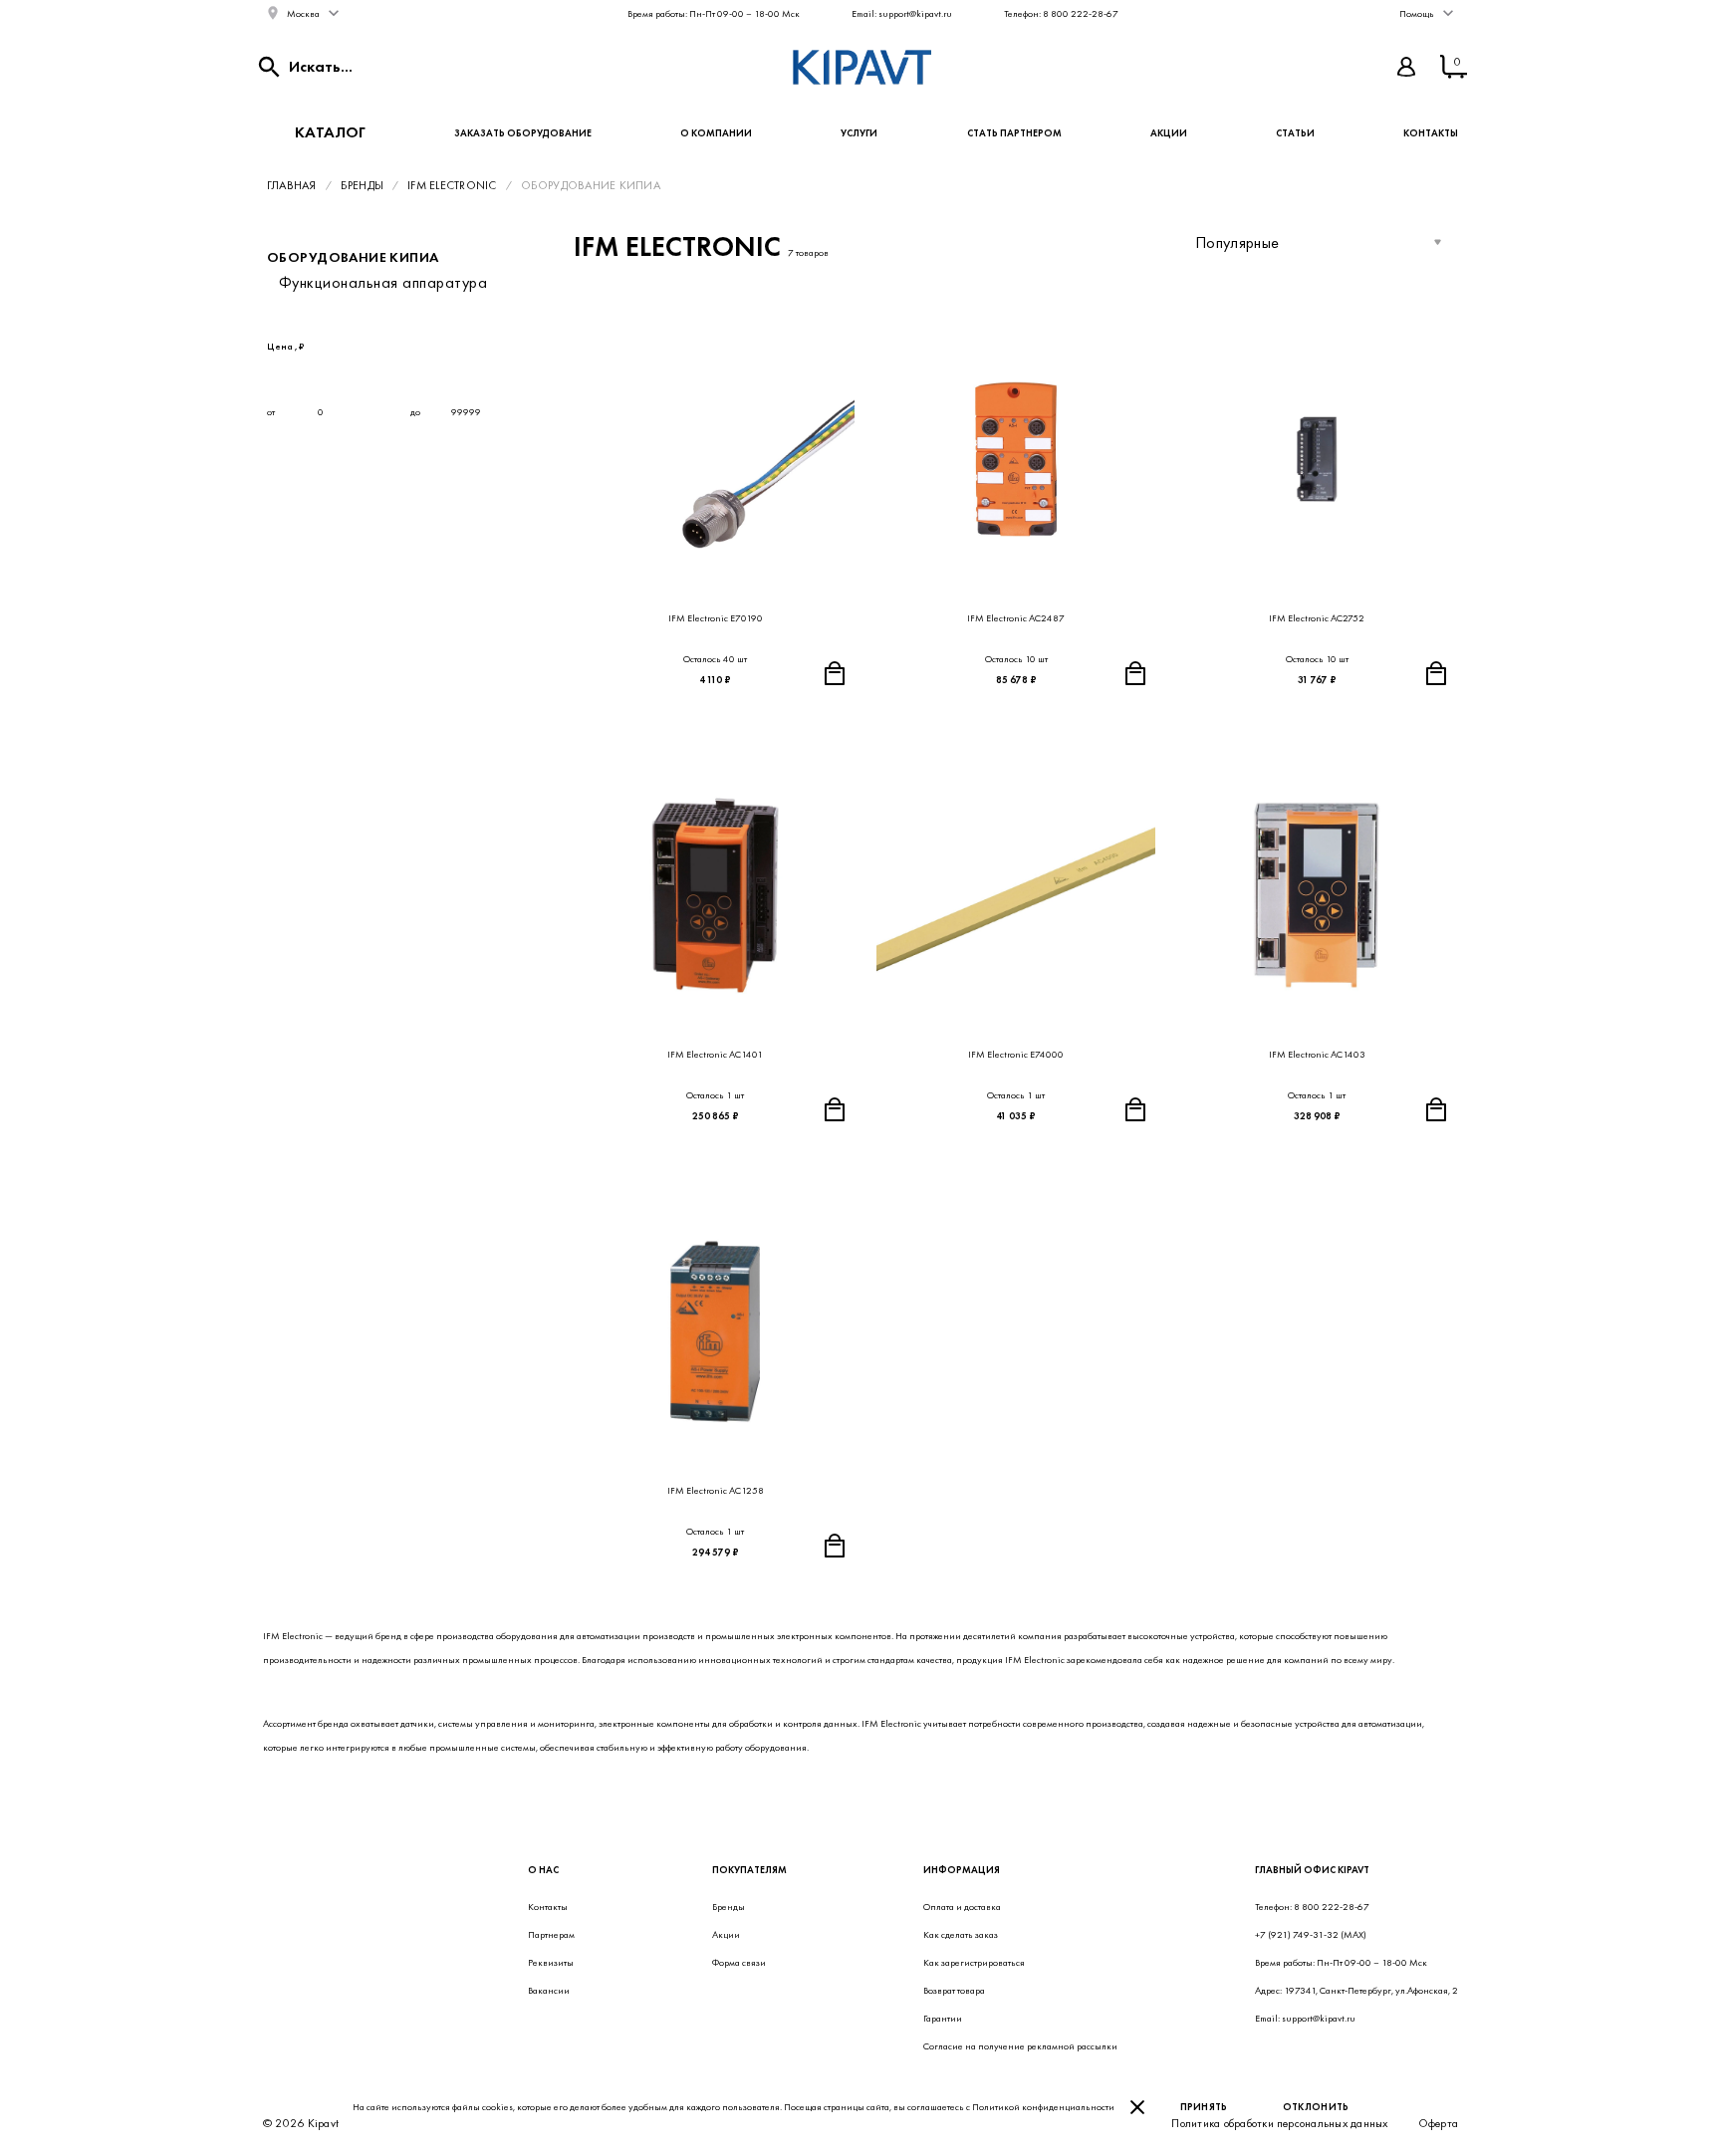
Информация (962, 1870)
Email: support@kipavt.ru (902, 13)
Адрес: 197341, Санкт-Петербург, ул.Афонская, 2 (1356, 1990)
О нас (543, 1870)
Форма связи (739, 1962)
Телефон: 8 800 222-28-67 (1061, 13)
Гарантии (943, 2018)
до (416, 412)
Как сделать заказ (961, 1934)
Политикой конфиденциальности (1043, 2107)
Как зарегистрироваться (974, 1962)
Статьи (1295, 133)
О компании (716, 133)
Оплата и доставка (962, 1907)
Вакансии (549, 1990)
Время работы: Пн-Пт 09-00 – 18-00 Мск (714, 13)
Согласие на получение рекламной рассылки (1020, 2046)
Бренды (729, 1907)
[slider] (273, 374)
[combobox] (1319, 242)
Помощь (1417, 13)
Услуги (859, 133)
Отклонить (1316, 2107)
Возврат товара (954, 1990)
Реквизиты (551, 1962)
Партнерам (551, 1934)
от (272, 412)
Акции (1169, 133)
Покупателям (749, 1870)
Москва (303, 13)
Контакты (1431, 133)
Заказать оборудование (523, 133)
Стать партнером (1014, 133)
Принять (1204, 2107)
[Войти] (1406, 67)
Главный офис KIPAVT (1312, 1870)
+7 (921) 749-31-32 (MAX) (1311, 1934)
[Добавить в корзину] (835, 673)
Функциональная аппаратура (383, 283)
